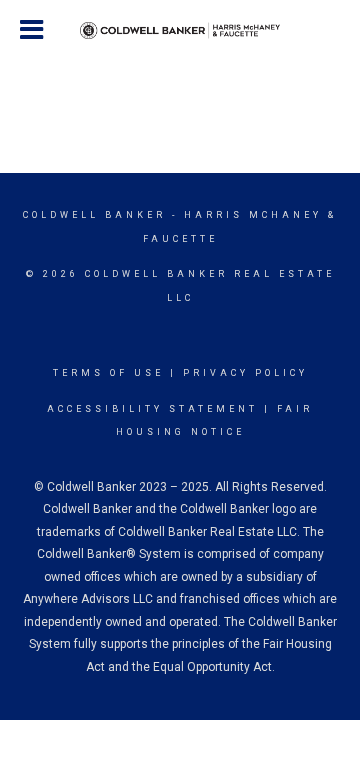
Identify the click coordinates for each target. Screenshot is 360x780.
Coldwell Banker (94, 215)
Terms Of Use (108, 373)
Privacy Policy (245, 373)
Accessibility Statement (152, 409)
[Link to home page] (180, 31)
